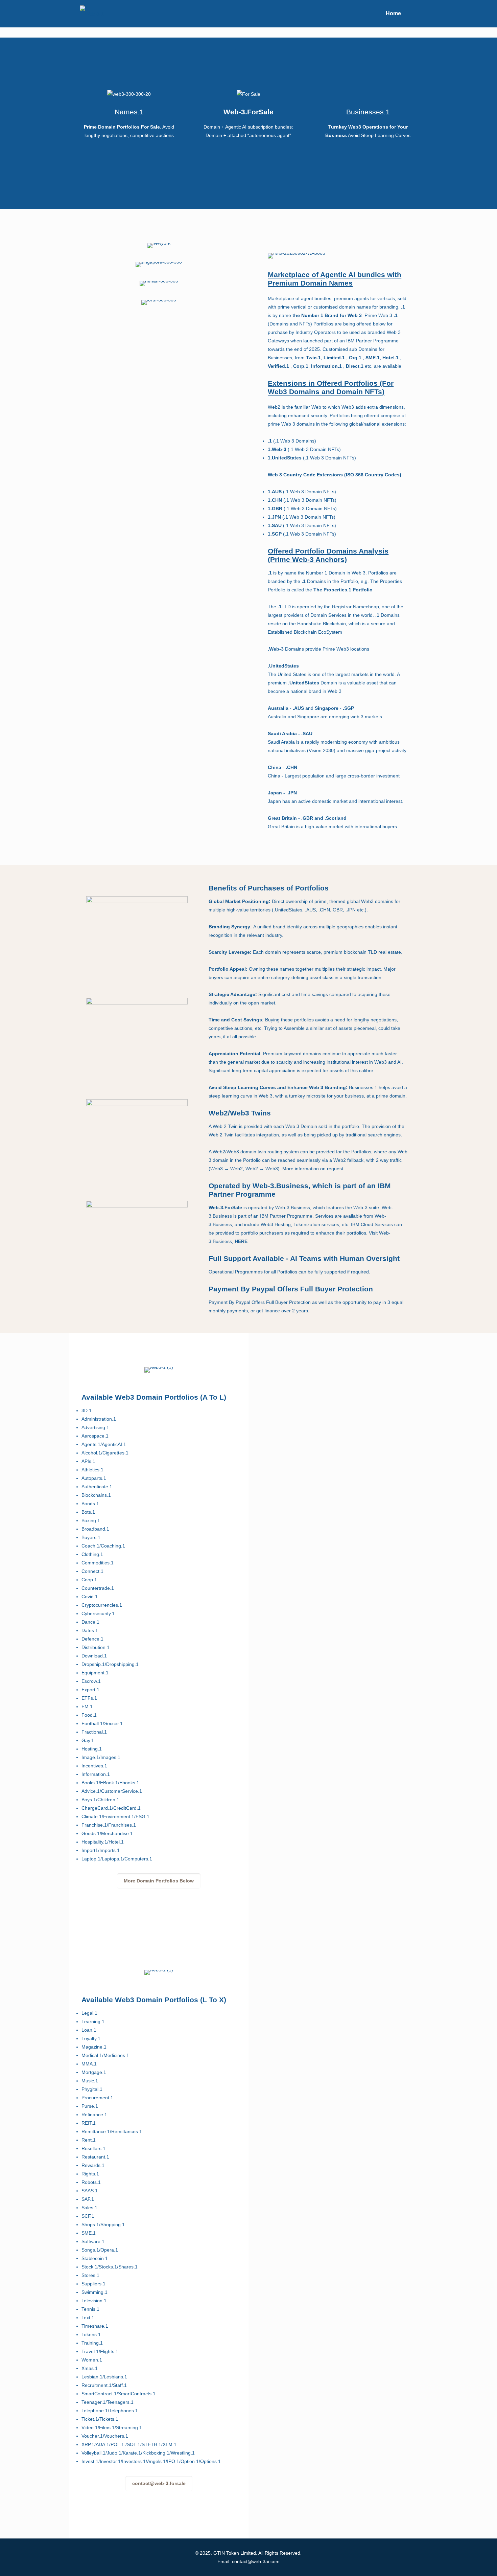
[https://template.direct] (92, 14)
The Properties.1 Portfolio (343, 590)
